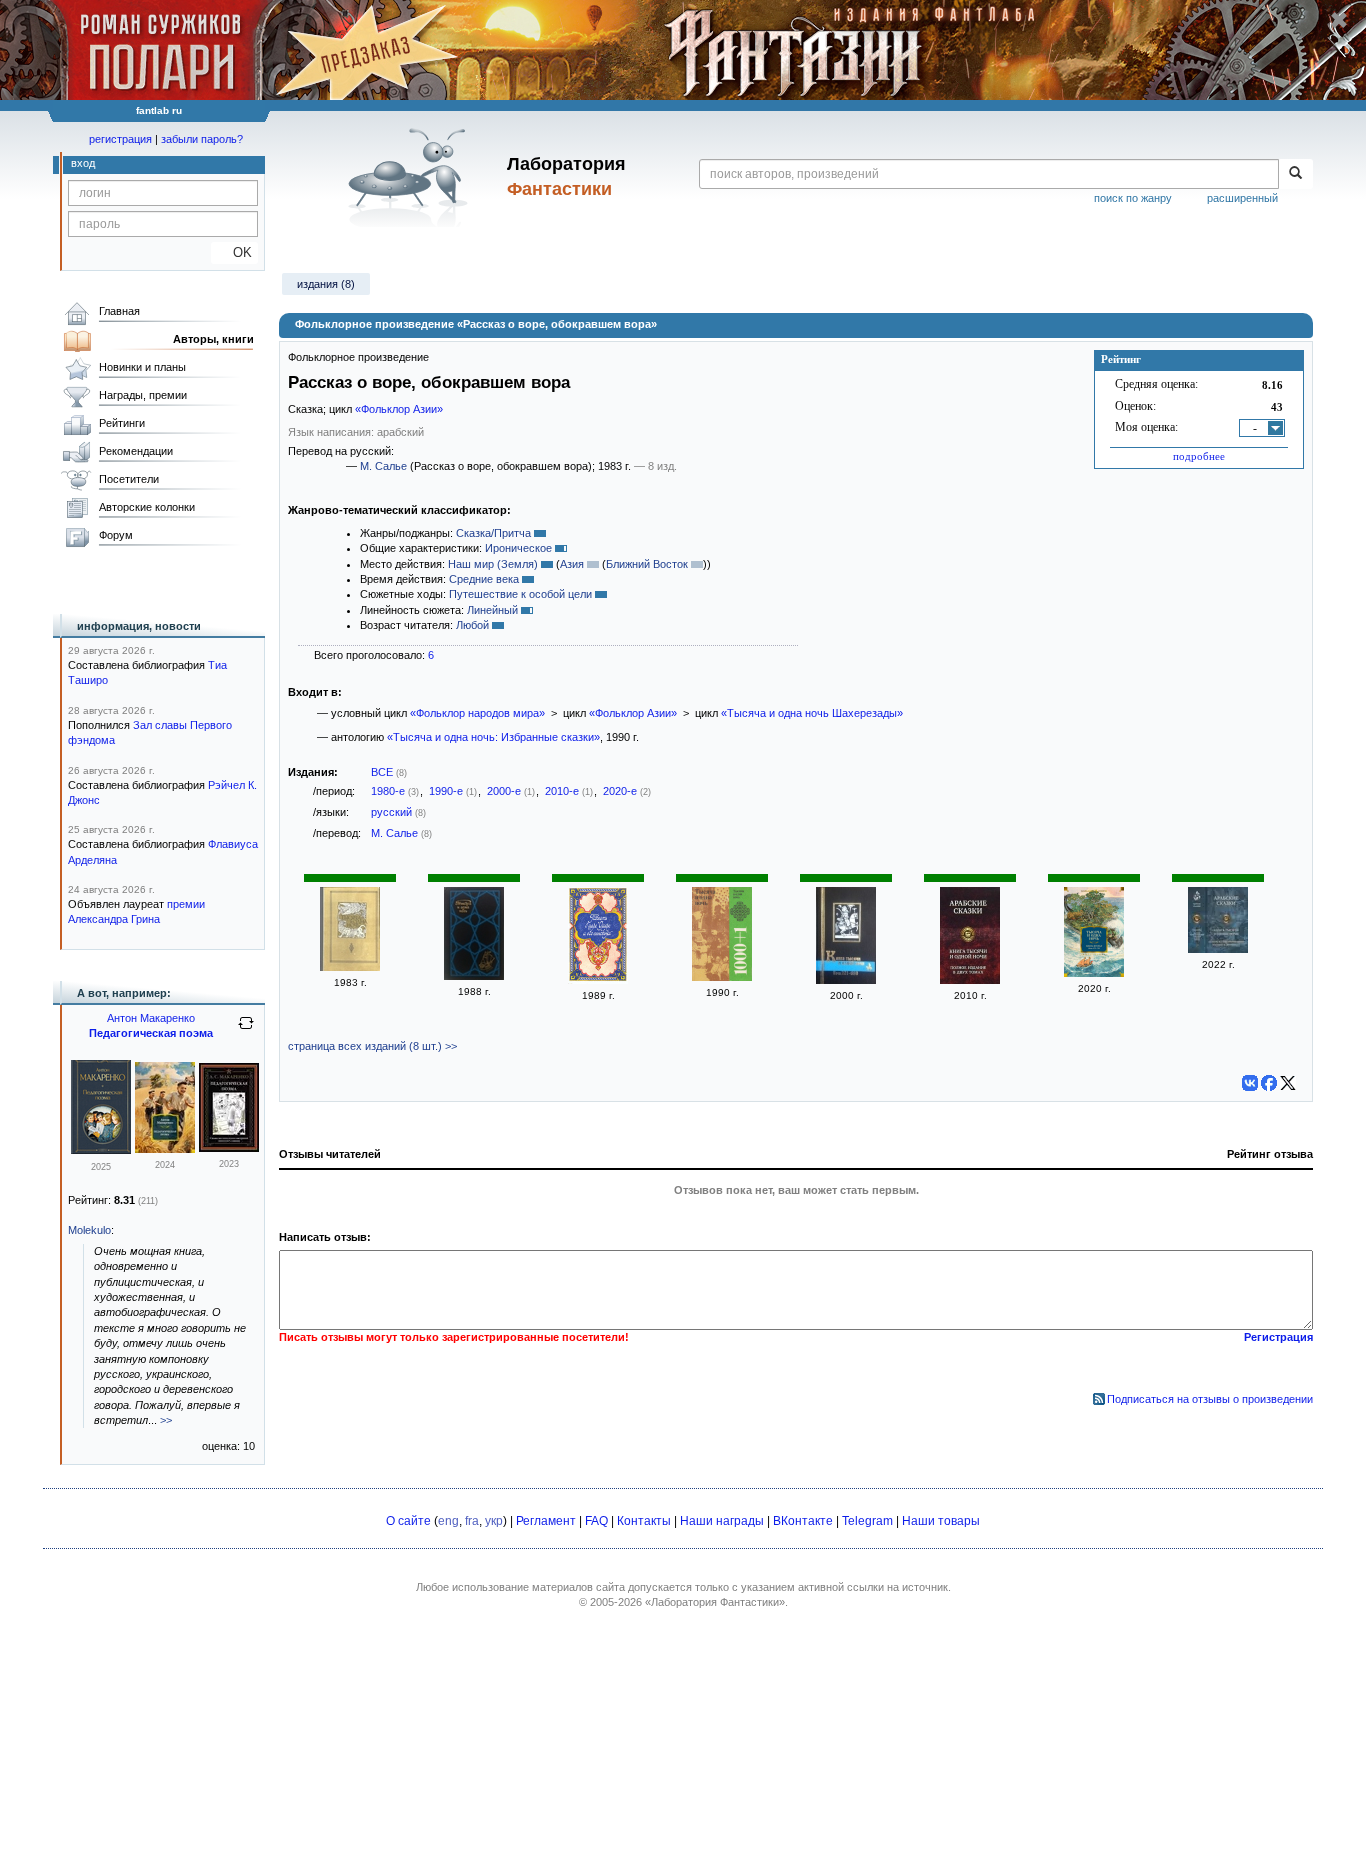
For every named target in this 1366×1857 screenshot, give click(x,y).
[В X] (1288, 1083)
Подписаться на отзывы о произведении (1210, 1399)
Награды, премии (143, 395)
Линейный (492, 610)
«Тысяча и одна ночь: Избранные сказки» (493, 737)
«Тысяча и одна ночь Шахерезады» (812, 713)
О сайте (408, 1521)
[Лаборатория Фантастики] (411, 177)
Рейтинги (122, 423)
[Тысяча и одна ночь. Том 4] (350, 967)
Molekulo (89, 1230)
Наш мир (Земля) (493, 564)
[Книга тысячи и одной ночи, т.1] (970, 980)
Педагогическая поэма (151, 1033)
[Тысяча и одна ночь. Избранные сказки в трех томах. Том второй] (474, 976)
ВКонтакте (803, 1521)
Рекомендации (136, 451)
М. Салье (383, 466)
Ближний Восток (647, 564)
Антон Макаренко (151, 1018)
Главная (119, 311)
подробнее (1199, 456)
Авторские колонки (147, 507)
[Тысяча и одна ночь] (722, 977)
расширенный (1242, 198)
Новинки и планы (142, 367)
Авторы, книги (213, 339)
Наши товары (941, 1521)
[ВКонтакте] (1250, 1083)
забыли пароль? (202, 139)
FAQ (596, 1521)
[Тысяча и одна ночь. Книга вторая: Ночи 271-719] (1094, 973)
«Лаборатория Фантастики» (715, 1602)
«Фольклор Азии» (399, 409)
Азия (572, 564)
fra (472, 1521)
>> (166, 1420)
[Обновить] (246, 1031)
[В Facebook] (1269, 1083)
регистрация (120, 139)
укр (494, 1521)
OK (234, 252)
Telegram (867, 1521)
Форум (116, 535)
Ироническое (518, 548)
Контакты (644, 1521)
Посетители (129, 479)
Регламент (546, 1521)
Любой (472, 625)
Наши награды (722, 1521)
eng (448, 1521)
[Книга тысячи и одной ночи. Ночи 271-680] (846, 980)
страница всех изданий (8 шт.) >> (372, 1046)
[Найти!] (1295, 174)
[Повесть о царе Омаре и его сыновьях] (598, 980)
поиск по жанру (1133, 198)
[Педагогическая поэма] (101, 1150)
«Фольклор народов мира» (477, 713)
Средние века (484, 579)
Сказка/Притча (493, 533)
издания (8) (326, 284)
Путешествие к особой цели (520, 594)
